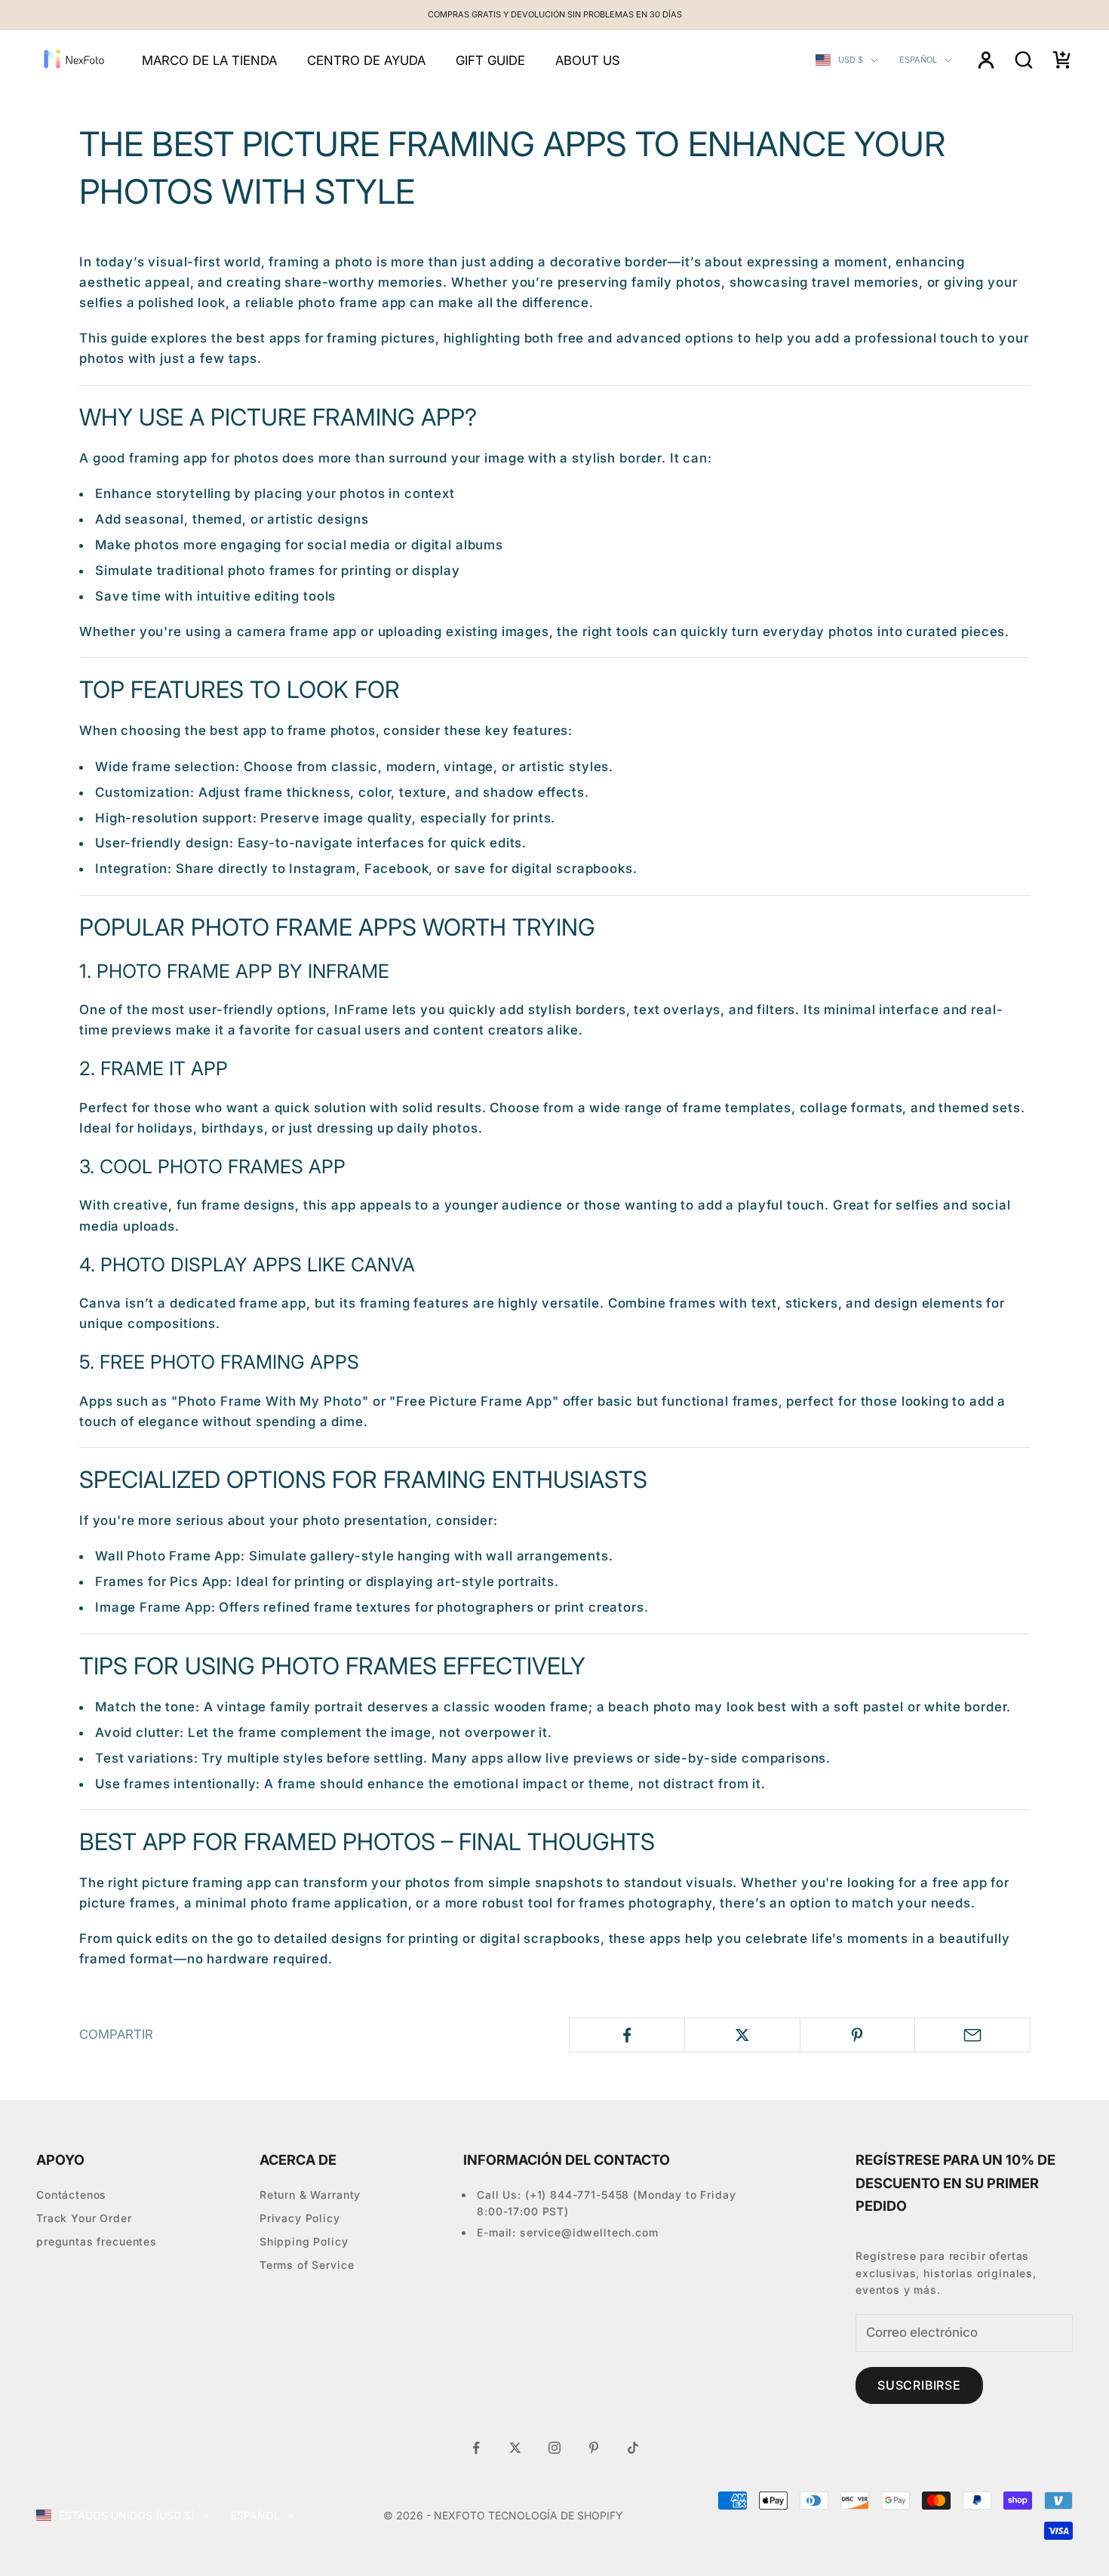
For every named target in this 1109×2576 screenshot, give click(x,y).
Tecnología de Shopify (556, 2515)
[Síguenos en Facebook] (476, 2448)
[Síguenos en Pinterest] (594, 2448)
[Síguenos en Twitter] (515, 2448)
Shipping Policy (304, 2241)
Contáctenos (71, 2195)
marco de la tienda (209, 60)
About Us (588, 60)
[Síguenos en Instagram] (554, 2448)
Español (918, 60)
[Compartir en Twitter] (742, 2035)
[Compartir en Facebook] (627, 2035)
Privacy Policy (300, 2218)
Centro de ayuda (366, 60)
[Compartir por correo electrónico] (972, 2035)
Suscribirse (919, 2385)
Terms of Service (307, 2265)
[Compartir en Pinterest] (858, 2035)
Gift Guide (490, 60)
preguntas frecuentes (97, 2241)
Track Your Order (84, 2218)
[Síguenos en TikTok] (633, 2448)
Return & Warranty (310, 2195)
